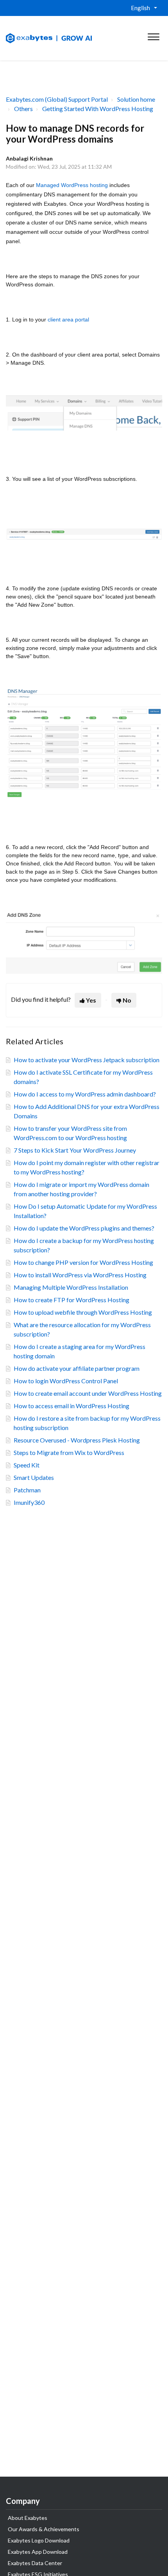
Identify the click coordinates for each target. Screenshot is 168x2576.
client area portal (68, 320)
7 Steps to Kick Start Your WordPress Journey (75, 1150)
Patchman (27, 1490)
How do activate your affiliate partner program (77, 1368)
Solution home (136, 99)
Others (23, 109)
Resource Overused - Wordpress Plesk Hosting (77, 1440)
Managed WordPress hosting (72, 185)
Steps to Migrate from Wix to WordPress (69, 1452)
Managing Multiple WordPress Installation (71, 1287)
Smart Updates (34, 1477)
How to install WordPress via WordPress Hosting (80, 1275)
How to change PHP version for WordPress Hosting (83, 1262)
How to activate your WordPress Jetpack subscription (87, 1060)
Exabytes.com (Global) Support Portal (57, 99)
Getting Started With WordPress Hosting (98, 109)
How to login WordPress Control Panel (66, 1381)
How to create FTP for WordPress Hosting (71, 1300)
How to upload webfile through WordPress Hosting (83, 1312)
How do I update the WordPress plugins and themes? (84, 1228)
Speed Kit (27, 1465)
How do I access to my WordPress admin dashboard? (85, 1094)
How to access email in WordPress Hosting (71, 1406)
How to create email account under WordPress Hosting (88, 1393)
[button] (153, 35)
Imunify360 (29, 1502)
